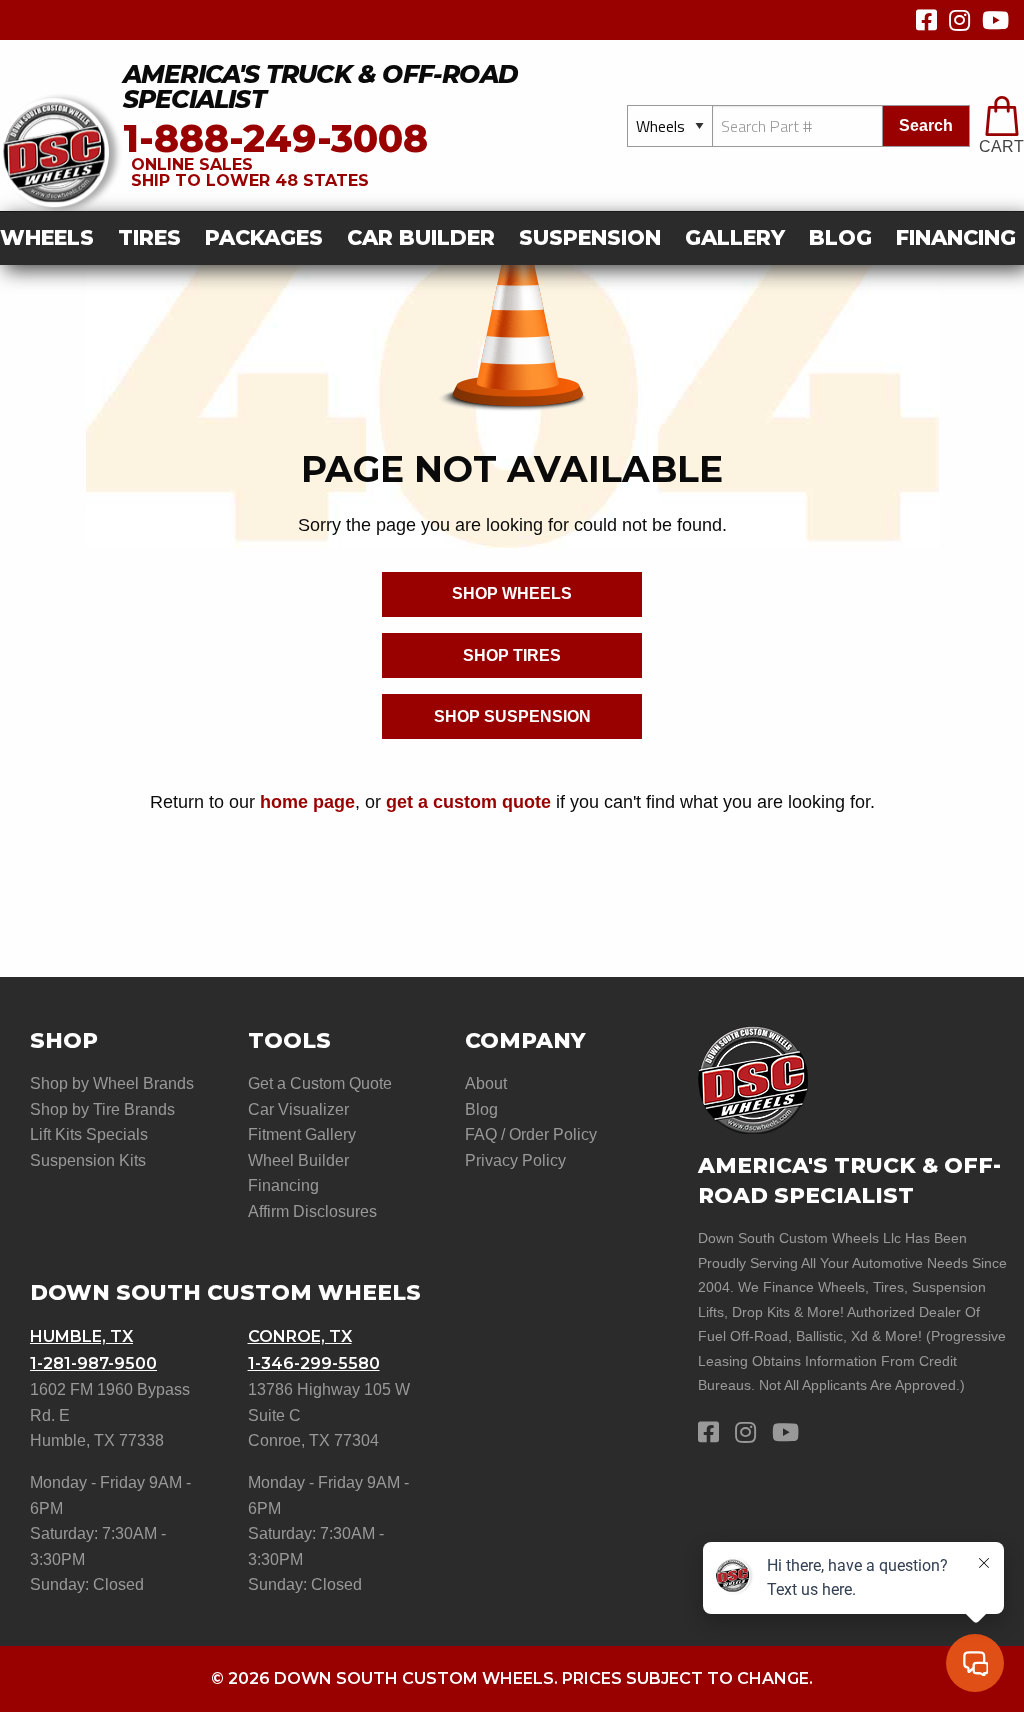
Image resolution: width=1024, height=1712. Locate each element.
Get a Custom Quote (320, 1083)
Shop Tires (512, 655)
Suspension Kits (88, 1160)
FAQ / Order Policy (531, 1134)
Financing (283, 1185)
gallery (735, 237)
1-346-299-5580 (314, 1363)
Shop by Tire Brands (102, 1109)
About (486, 1083)
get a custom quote (468, 801)
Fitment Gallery (302, 1134)
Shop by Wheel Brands (112, 1083)
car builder (421, 237)
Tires (149, 237)
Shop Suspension (512, 716)
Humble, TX (81, 1336)
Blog (840, 237)
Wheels (47, 237)
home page (307, 801)
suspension (590, 237)
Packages (264, 237)
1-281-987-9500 (93, 1363)
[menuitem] (53, 238)
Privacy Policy (515, 1160)
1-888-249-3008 (275, 138)
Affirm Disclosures (312, 1211)
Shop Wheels (512, 593)
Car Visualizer (298, 1109)
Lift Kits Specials (89, 1134)
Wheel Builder (298, 1160)
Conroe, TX (300, 1336)
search (926, 125)
